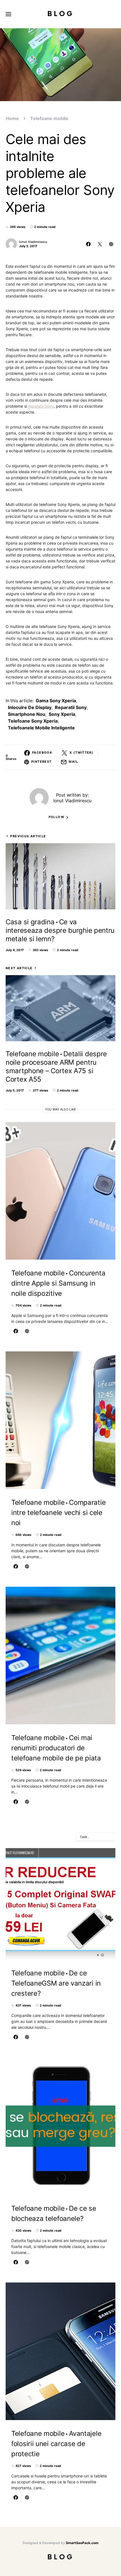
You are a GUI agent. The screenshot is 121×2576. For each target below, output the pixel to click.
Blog (61, 14)
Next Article (19, 968)
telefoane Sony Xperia (33, 721)
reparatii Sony (41, 406)
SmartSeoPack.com (82, 2543)
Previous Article (28, 836)
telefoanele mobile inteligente (41, 728)
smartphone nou (27, 714)
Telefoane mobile (49, 118)
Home (12, 118)
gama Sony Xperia (56, 701)
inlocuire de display (30, 707)
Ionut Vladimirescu (33, 242)
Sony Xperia (62, 714)
